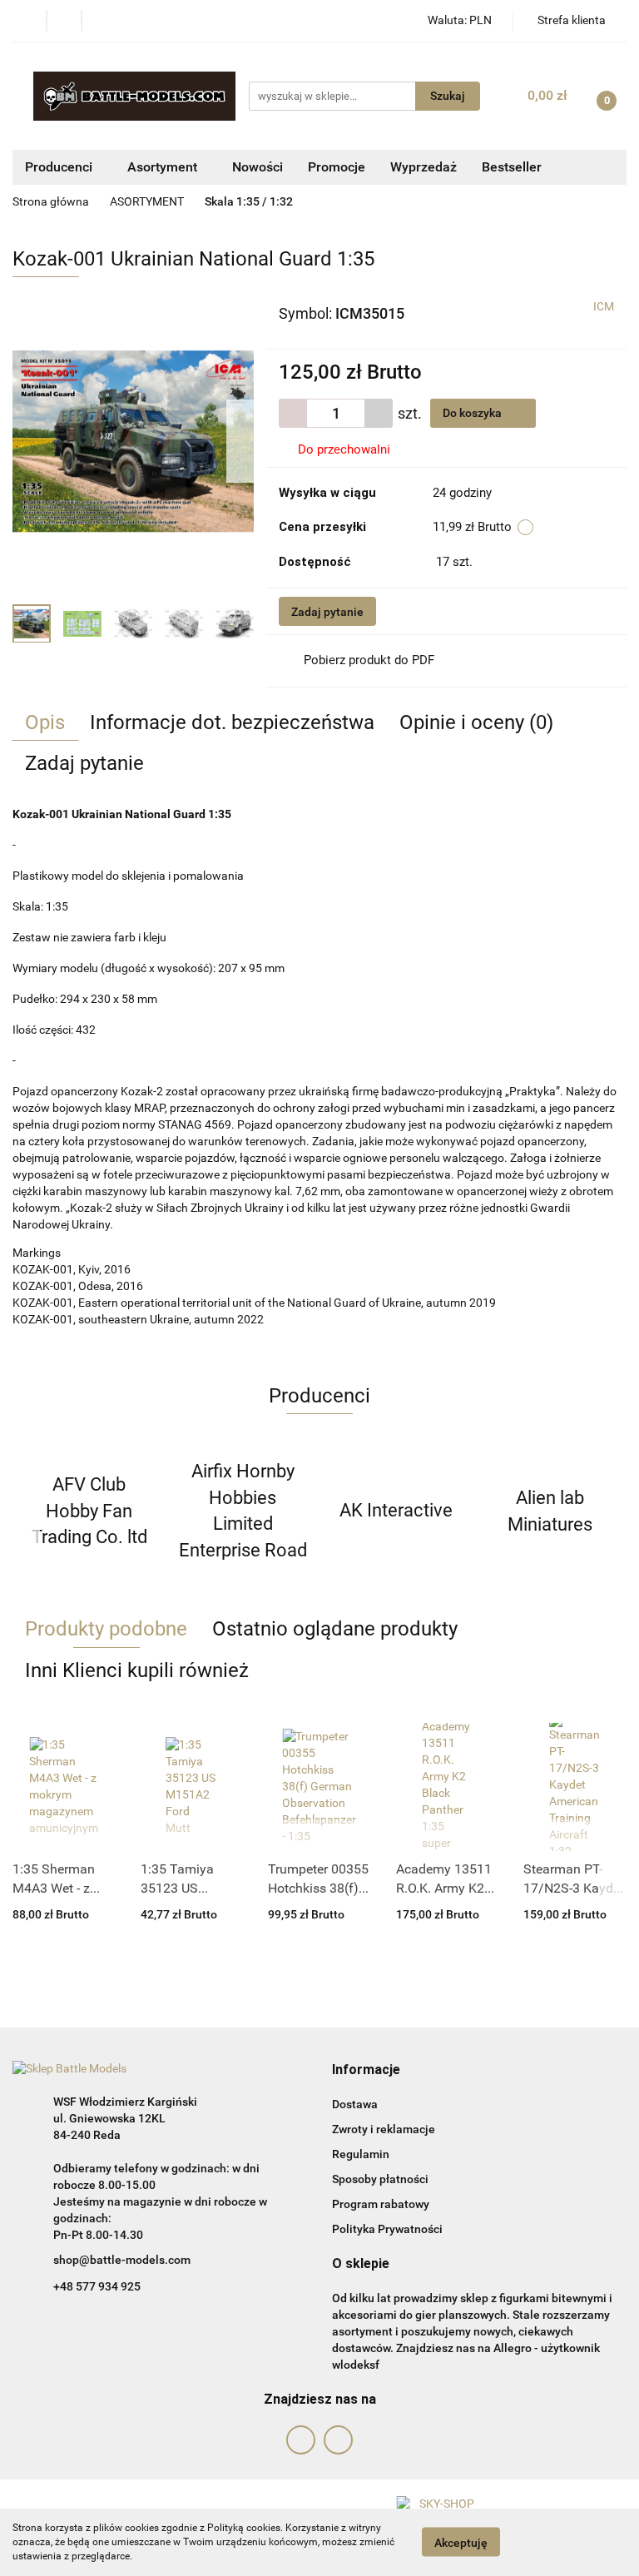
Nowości (258, 167)
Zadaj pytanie (327, 612)
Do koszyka (473, 413)
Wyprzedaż (424, 167)
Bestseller (512, 167)
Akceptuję (461, 2543)
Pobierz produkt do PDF (369, 660)
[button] (366, 2070)
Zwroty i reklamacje (384, 2129)
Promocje (337, 167)
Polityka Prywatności (387, 2229)
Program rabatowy (381, 2204)
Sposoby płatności (380, 2179)
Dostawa (355, 2104)
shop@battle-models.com (122, 2260)
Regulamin (361, 2154)
